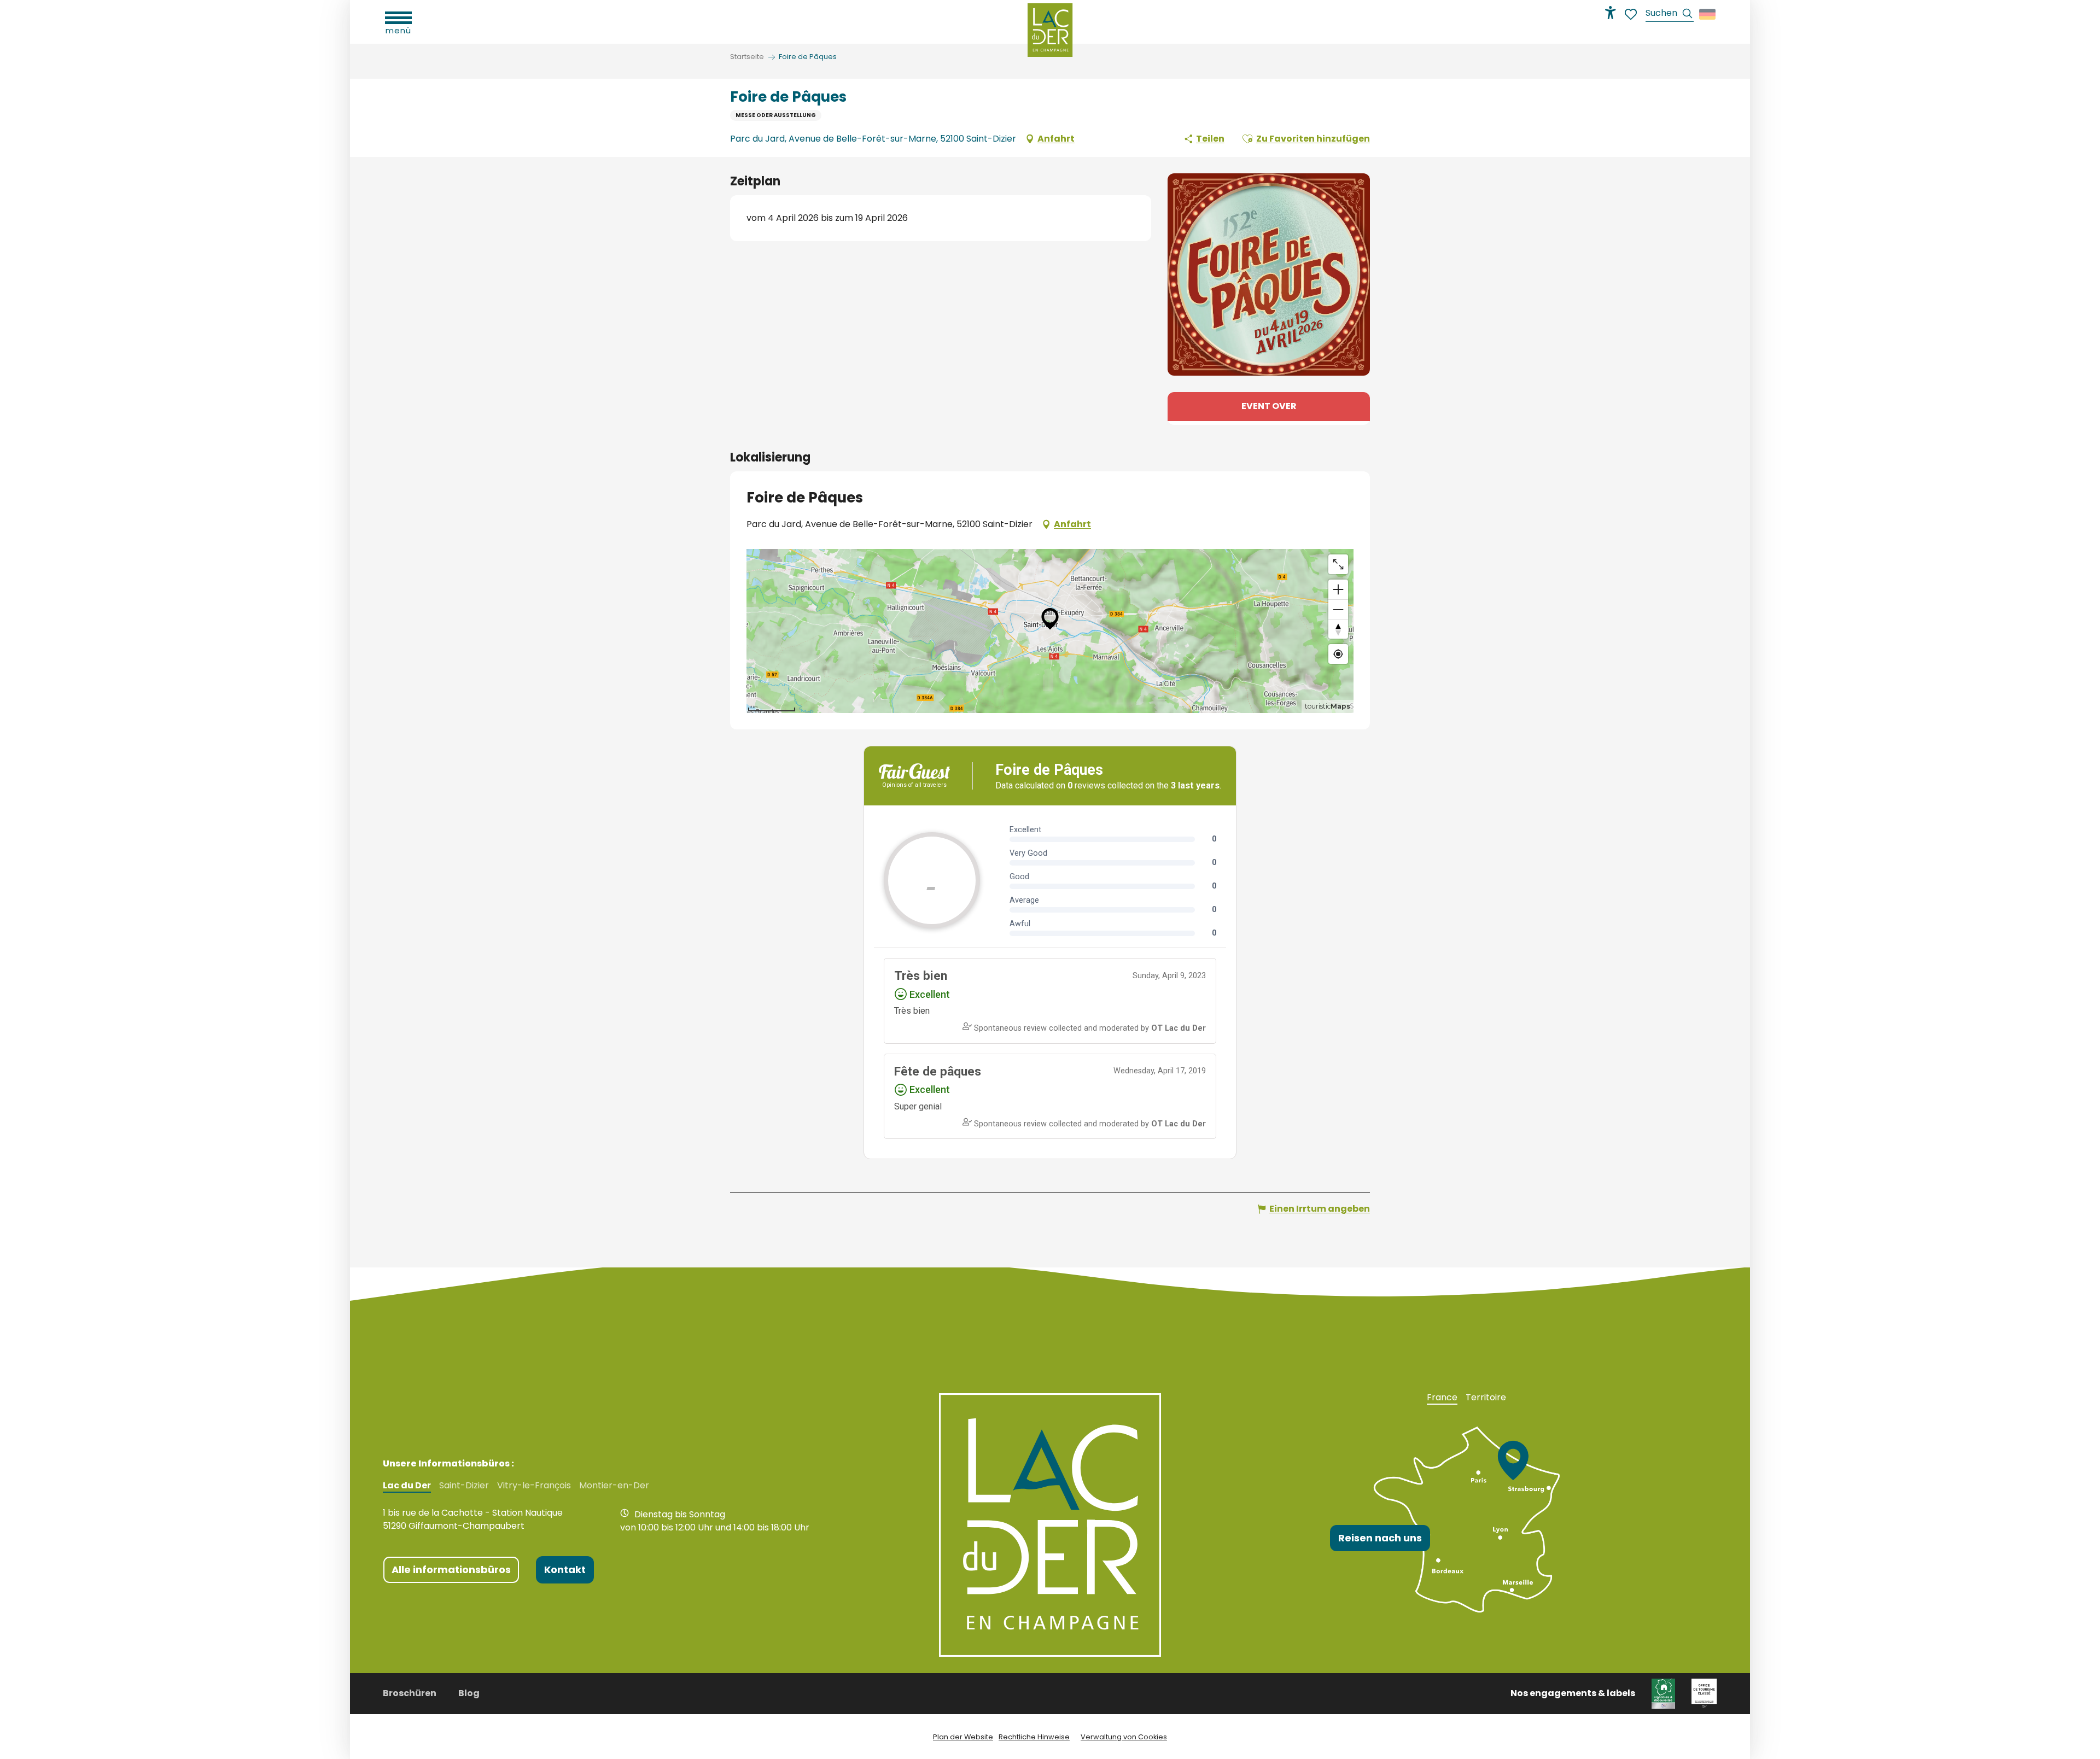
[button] (1670, 14)
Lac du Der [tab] (407, 1486)
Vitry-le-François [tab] (534, 1486)
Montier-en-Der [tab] (614, 1486)
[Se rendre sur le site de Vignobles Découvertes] (1663, 1693)
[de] (1708, 14)
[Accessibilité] (1611, 13)
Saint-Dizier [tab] (464, 1486)
